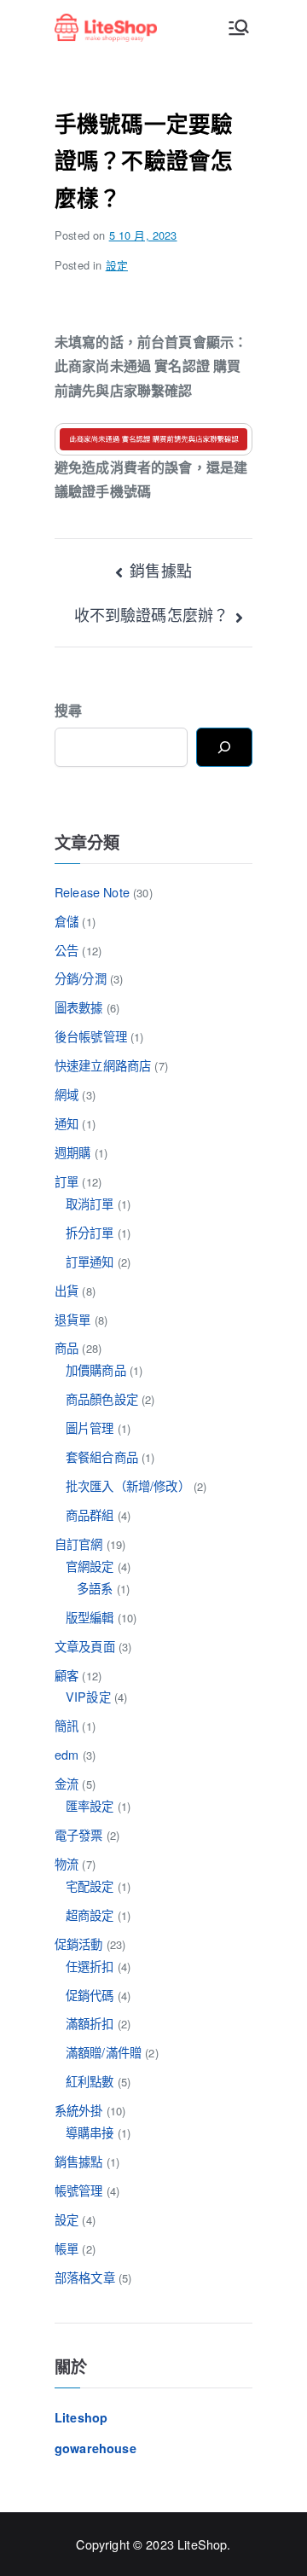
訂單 (67, 1181)
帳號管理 (79, 2190)
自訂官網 (79, 1543)
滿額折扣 (90, 2023)
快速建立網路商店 (103, 1065)
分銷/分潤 (81, 978)
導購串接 (90, 2132)
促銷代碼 (90, 1995)
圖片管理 (90, 1427)
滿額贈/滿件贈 (104, 2052)
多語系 (95, 1588)
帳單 (67, 2248)
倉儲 (67, 921)
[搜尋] (224, 747)
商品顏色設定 (102, 1398)
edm (67, 1754)
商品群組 (90, 1514)
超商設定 (90, 1915)
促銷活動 (79, 1944)
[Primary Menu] (239, 27)
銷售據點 (161, 570)
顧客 (67, 1675)
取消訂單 (90, 1203)
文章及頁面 (85, 1646)
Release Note (92, 892)
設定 (117, 265)
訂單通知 (90, 1261)
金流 (67, 1783)
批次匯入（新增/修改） (128, 1485)
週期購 (72, 1152)
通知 (67, 1123)
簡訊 (67, 1725)
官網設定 (90, 1566)
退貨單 (72, 1319)
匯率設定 (90, 1805)
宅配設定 (90, 1886)
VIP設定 (88, 1696)
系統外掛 (79, 2110)
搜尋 (68, 710)
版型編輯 (90, 1617)
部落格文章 (85, 2277)
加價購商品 (96, 1369)
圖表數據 (79, 1007)
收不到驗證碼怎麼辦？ (152, 614)
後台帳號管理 (91, 1036)
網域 (67, 1094)
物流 (67, 1863)
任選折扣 (90, 1966)
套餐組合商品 (102, 1456)
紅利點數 (90, 2081)
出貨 (67, 1290)
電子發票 (79, 1834)
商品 (67, 1347)
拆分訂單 (90, 1232)
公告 (67, 950)
